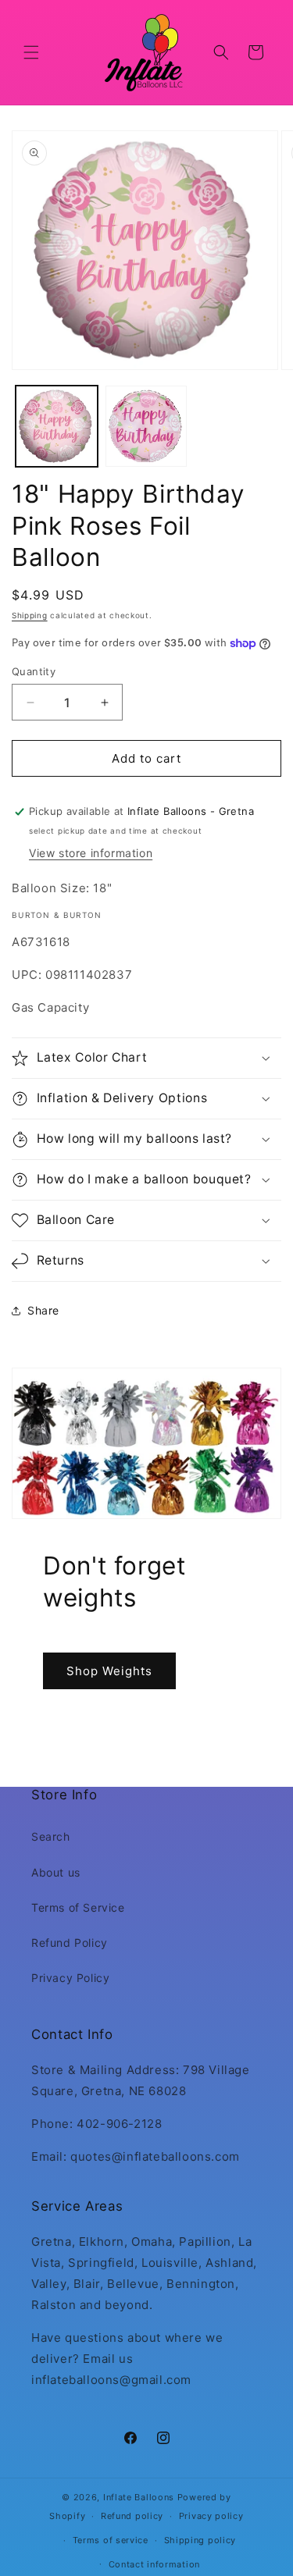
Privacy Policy (70, 1978)
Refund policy (132, 2516)
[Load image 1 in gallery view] (57, 427)
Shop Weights (109, 1670)
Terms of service (111, 2540)
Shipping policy (200, 2540)
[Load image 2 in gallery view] (146, 427)
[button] (31, 52)
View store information (91, 853)
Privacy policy (211, 2516)
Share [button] (43, 1310)
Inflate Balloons (139, 2497)
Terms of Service (78, 1907)
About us (56, 1872)
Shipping (30, 615)
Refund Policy (70, 1943)
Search (51, 1836)
